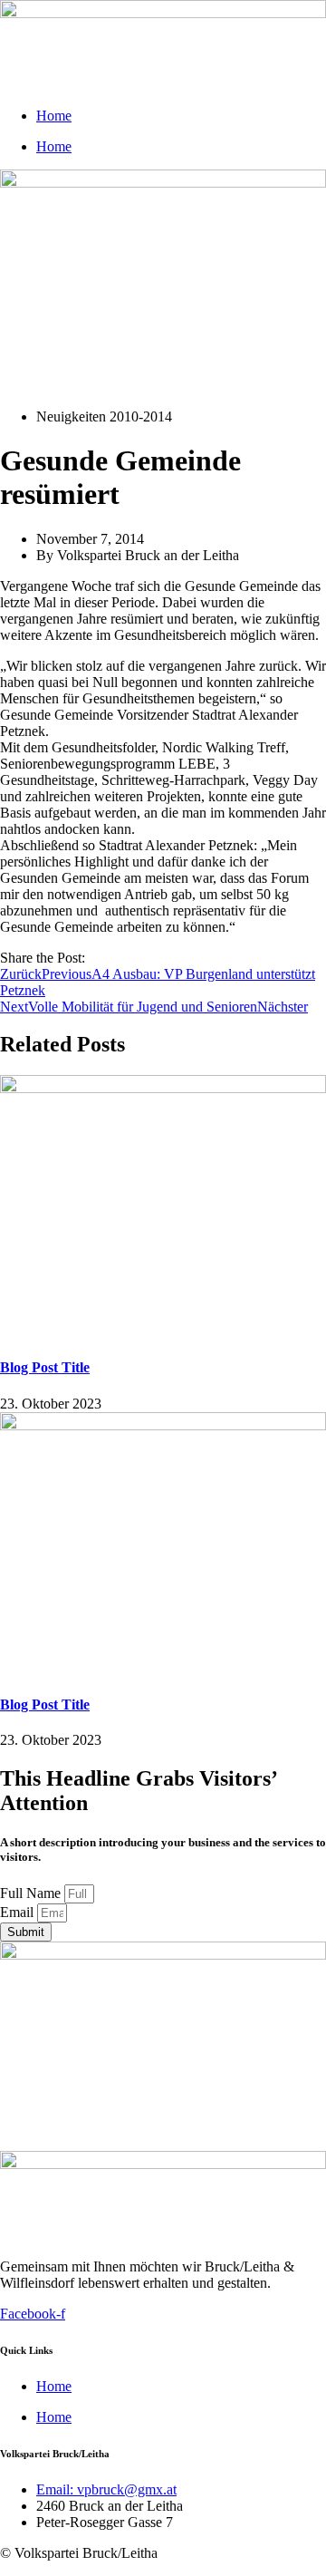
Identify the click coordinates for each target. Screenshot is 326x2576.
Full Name (32, 1893)
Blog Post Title (45, 1367)
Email (19, 1912)
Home (54, 116)
